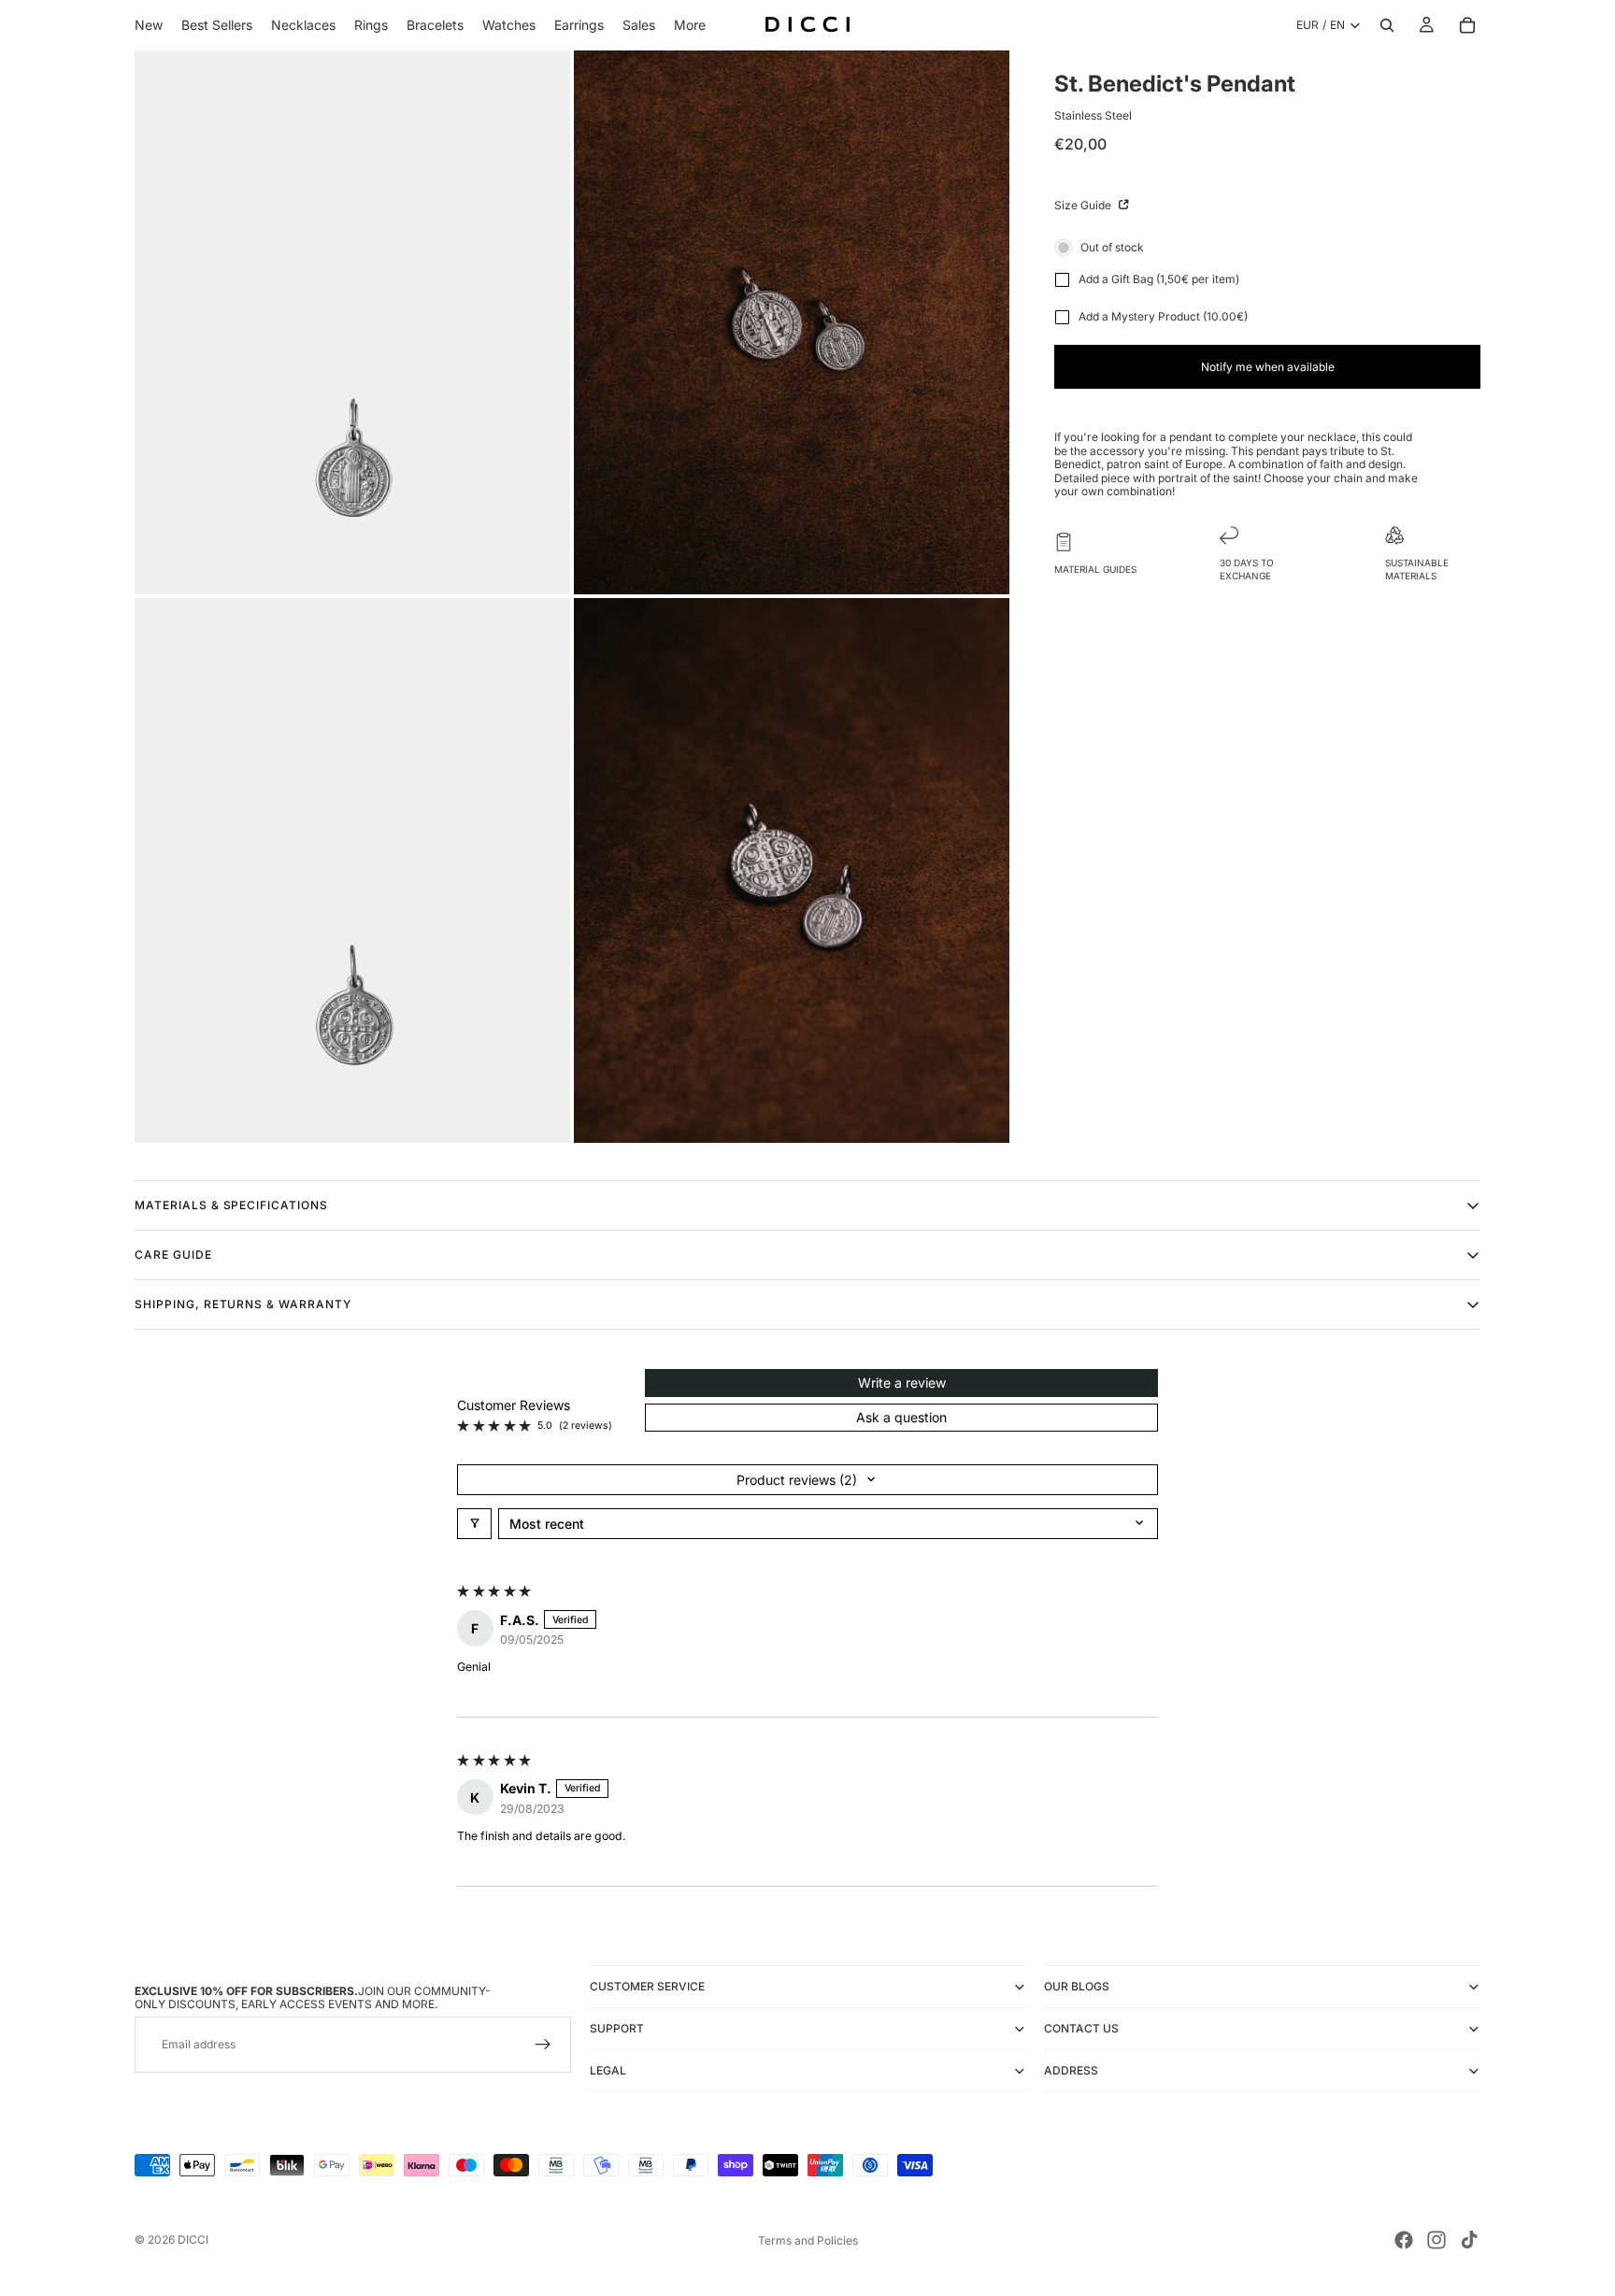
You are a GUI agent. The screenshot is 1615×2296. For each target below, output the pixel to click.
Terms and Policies (808, 2240)
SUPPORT (617, 2028)
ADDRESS (1071, 2070)
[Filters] (474, 1524)
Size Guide (1084, 205)
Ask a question (901, 1417)
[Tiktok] (1469, 2240)
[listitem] (690, 25)
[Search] (1387, 25)
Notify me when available (1268, 367)
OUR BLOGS (1077, 1986)
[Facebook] (1404, 2240)
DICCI (193, 2239)
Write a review (902, 1383)
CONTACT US (1081, 2028)
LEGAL (608, 2070)
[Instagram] (1436, 2240)
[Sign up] (543, 2045)
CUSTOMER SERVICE (647, 1986)
